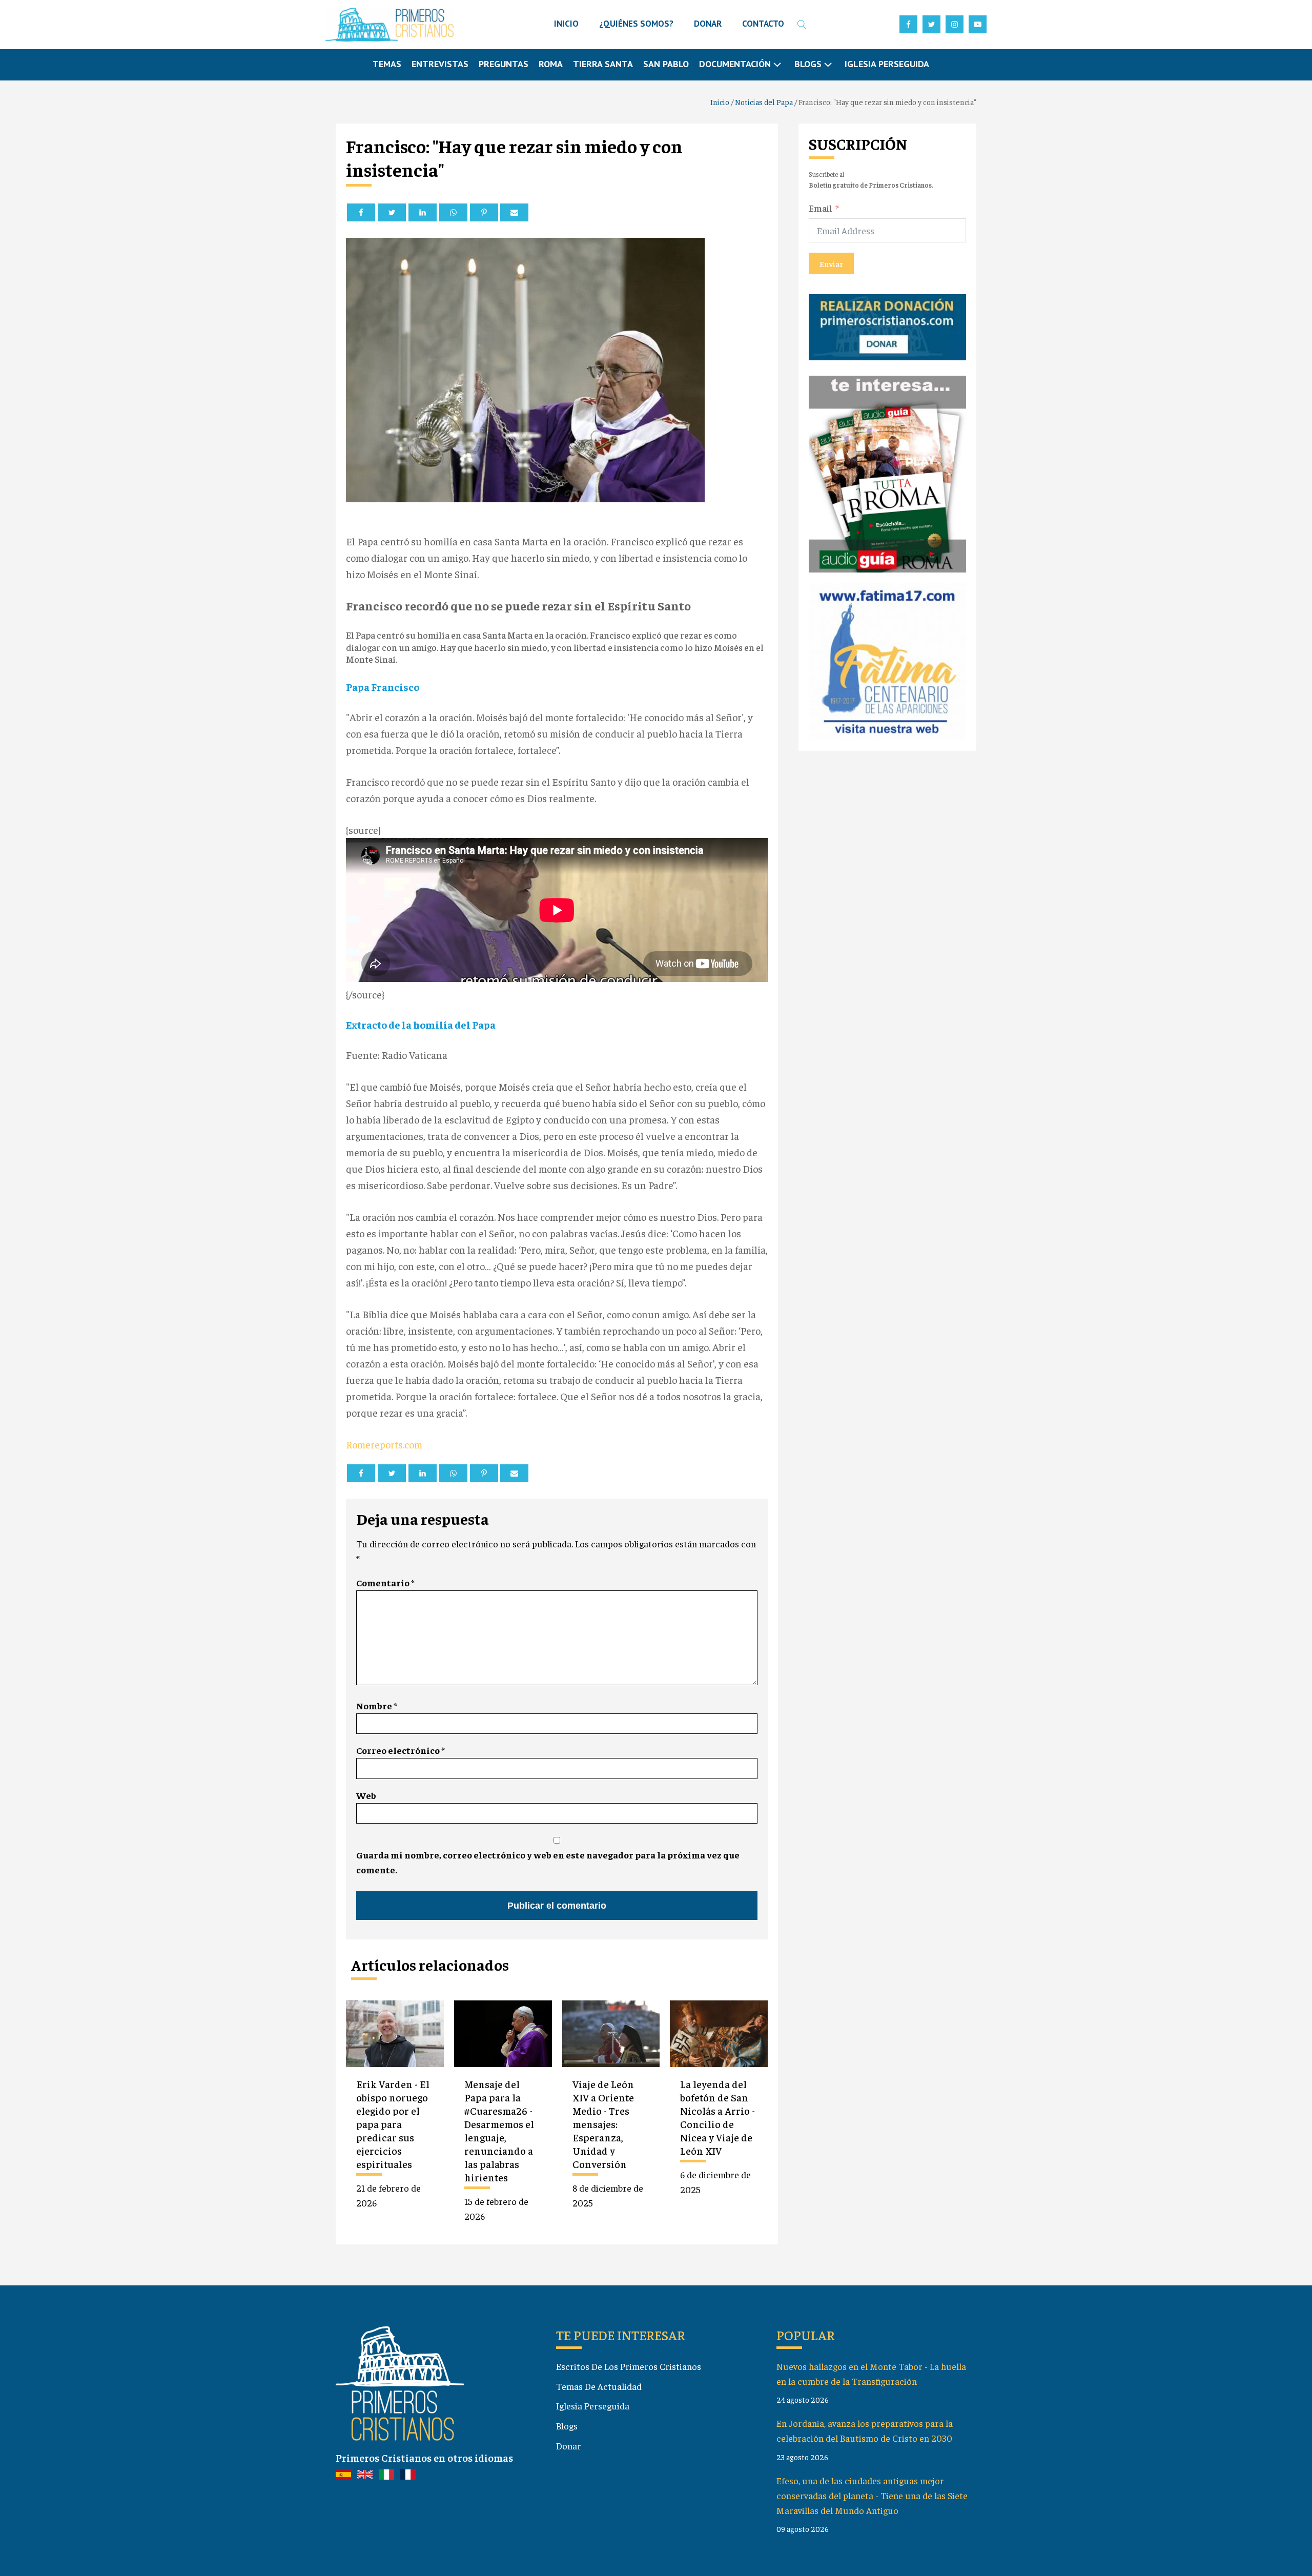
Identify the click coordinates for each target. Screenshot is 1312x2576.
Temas (387, 64)
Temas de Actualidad (599, 2386)
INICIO (566, 24)
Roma (551, 64)
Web (366, 1795)
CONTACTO (763, 24)
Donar (569, 2446)
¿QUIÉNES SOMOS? (636, 24)
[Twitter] (392, 212)
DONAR (708, 24)
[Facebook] (361, 212)
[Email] (514, 212)
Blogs (567, 2426)
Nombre (377, 1705)
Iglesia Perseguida (887, 64)
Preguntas (504, 64)
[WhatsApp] (453, 212)
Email (821, 207)
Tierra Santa (603, 64)
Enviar (831, 263)
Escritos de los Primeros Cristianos (629, 2366)
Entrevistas (440, 64)
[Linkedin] (423, 212)
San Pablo (666, 64)
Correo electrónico (401, 1750)
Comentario (385, 1582)
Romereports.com (384, 1444)
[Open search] (802, 25)
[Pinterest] (484, 212)
